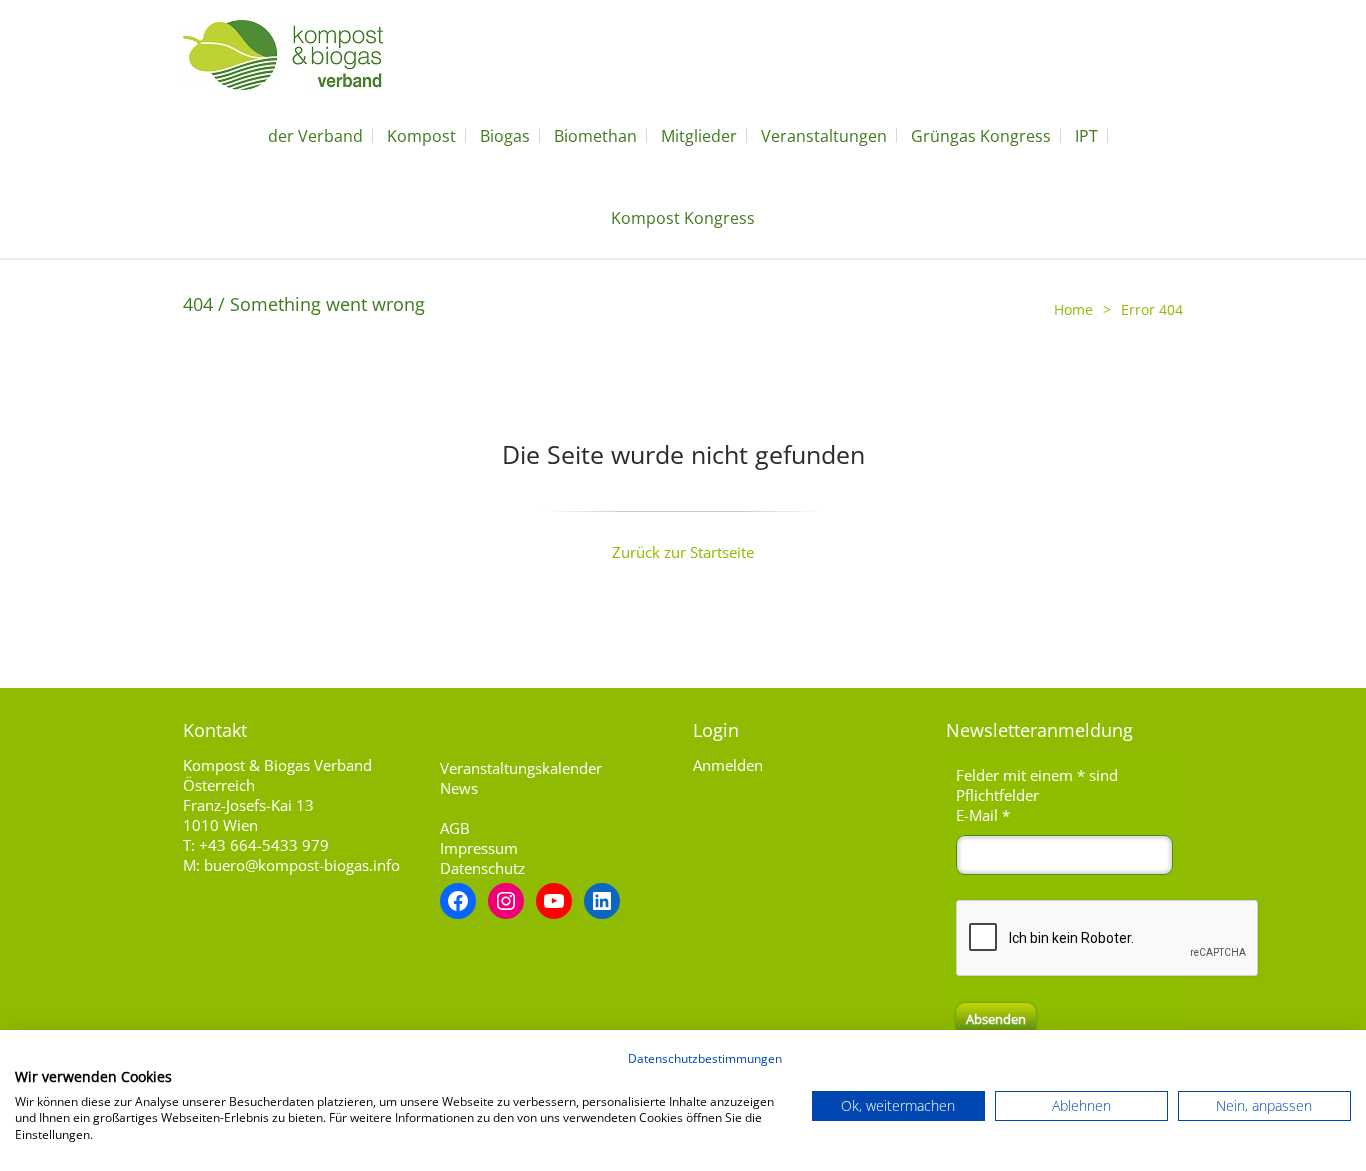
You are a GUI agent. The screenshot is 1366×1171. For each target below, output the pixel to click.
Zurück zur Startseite (683, 552)
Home (1073, 309)
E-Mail (983, 815)
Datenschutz (482, 868)
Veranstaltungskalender (521, 768)
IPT (1086, 136)
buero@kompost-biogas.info (302, 865)
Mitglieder (699, 136)
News (459, 788)
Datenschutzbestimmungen (705, 1058)
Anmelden (728, 765)
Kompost (421, 136)
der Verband (315, 136)
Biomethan (595, 136)
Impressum (479, 848)
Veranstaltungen (824, 136)
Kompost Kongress (683, 218)
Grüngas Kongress (981, 136)
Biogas (505, 136)
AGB (455, 828)
